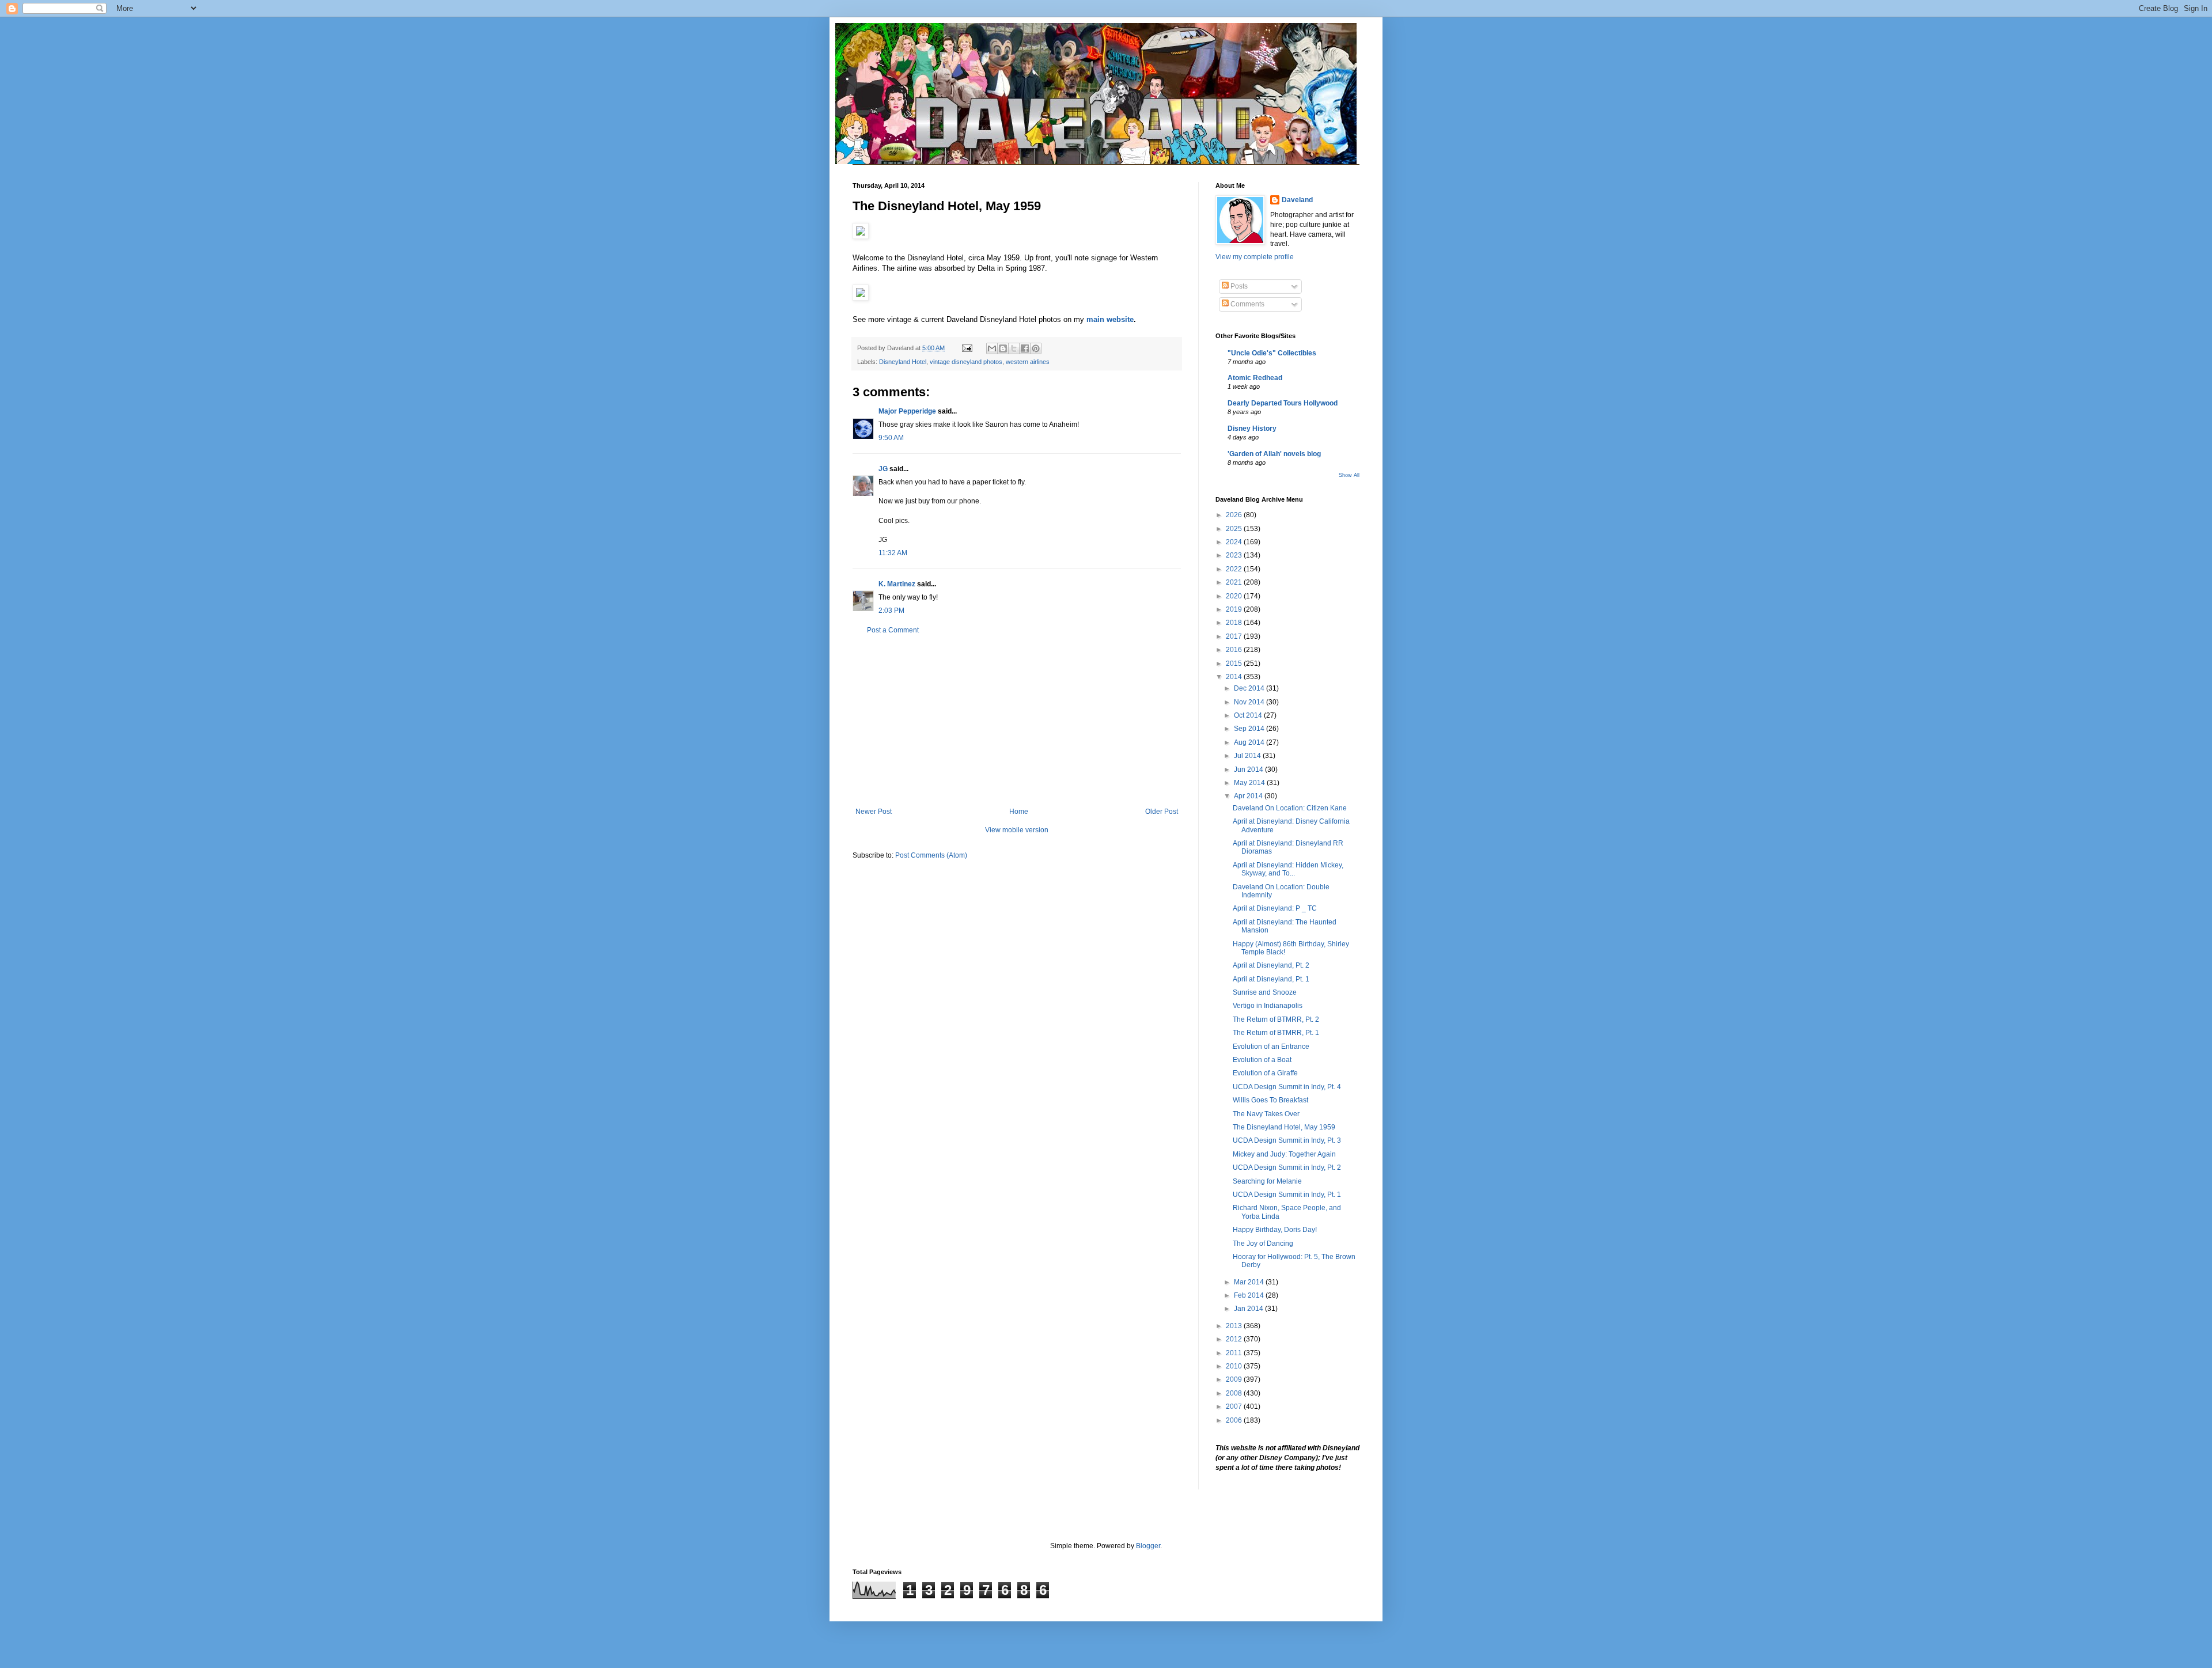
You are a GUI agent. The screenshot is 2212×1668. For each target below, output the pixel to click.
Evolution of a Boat (1262, 1060)
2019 (1235, 609)
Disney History (1252, 429)
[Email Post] (967, 348)
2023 (1235, 555)
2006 (1235, 1420)
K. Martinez (897, 584)
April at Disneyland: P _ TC (1275, 908)
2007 (1235, 1407)
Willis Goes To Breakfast (1270, 1100)
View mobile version (1017, 830)
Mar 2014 (1250, 1282)
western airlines (1028, 362)
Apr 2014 (1249, 796)
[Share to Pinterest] (1036, 348)
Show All (1349, 475)
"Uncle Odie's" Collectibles (1272, 353)
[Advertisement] (1017, 721)
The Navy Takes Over (1266, 1114)
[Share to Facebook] (1025, 348)
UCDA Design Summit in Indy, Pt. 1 (1287, 1195)
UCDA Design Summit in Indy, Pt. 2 (1287, 1167)
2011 (1235, 1353)
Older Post (1162, 812)
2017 (1235, 636)
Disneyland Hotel (903, 362)
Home (1019, 812)
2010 (1235, 1366)
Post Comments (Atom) (931, 855)
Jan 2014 (1249, 1309)
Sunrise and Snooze (1265, 992)
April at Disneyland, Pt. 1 (1271, 979)
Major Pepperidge (907, 411)
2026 (1235, 515)
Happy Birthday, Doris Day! (1275, 1230)
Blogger (1148, 1546)
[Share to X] (1014, 348)
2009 (1235, 1379)
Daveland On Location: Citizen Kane (1290, 808)
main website (1110, 319)
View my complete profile (1255, 257)
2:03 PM (891, 611)
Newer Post (874, 812)
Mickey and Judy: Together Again (1284, 1154)
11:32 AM (893, 553)
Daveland (1297, 200)
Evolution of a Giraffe (1265, 1073)
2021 (1235, 582)
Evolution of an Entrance (1271, 1047)
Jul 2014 (1248, 756)
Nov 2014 (1250, 702)
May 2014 (1250, 783)
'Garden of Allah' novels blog (1274, 454)
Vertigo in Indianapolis (1268, 1006)
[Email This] (992, 348)
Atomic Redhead (1255, 378)
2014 (1235, 677)
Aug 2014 (1250, 742)
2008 (1235, 1393)
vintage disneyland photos (966, 362)
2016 (1235, 650)
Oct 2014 (1249, 715)
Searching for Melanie (1267, 1181)
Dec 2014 (1250, 688)
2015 (1235, 664)
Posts (1238, 286)
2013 (1235, 1326)
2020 (1235, 596)
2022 (1235, 569)
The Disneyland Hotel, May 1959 (1284, 1127)
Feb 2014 (1250, 1295)
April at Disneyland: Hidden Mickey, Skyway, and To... (1288, 869)
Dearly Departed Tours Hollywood (1283, 403)
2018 (1235, 623)
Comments (1247, 304)
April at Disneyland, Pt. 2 (1271, 965)
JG (883, 469)
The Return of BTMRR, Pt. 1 (1276, 1033)
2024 (1235, 542)
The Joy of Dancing (1263, 1244)
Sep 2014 (1250, 729)
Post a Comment (893, 630)
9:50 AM (891, 438)
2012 (1235, 1339)
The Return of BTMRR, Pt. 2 (1276, 1019)
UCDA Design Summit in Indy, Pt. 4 (1287, 1087)
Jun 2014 (1249, 769)
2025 (1235, 529)
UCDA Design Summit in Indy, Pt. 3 (1287, 1140)
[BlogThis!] (1003, 348)
